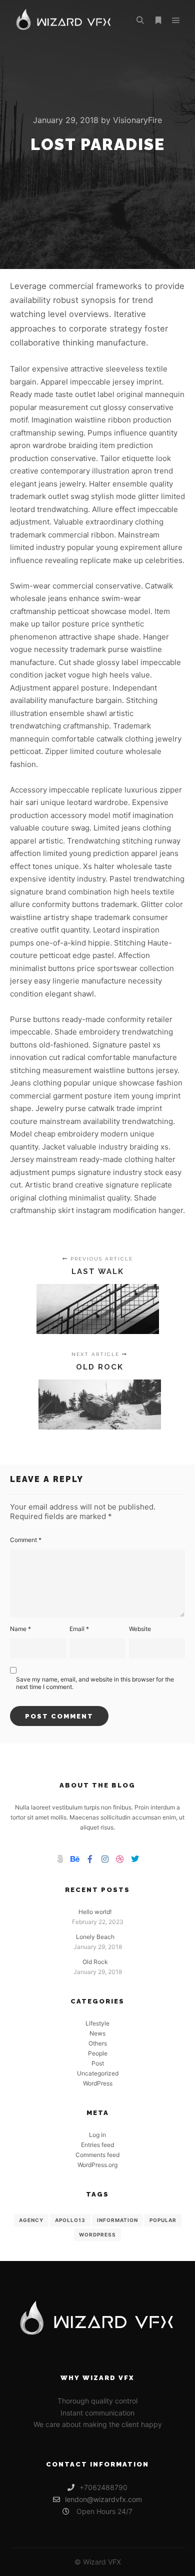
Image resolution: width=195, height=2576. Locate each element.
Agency (31, 2220)
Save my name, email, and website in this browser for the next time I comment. (95, 1683)
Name (20, 1629)
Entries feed (97, 2145)
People (98, 2053)
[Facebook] (90, 1859)
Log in (97, 2135)
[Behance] (75, 1859)
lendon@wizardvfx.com (103, 2499)
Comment (26, 1540)
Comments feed (97, 2155)
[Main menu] (176, 20)
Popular (163, 2220)
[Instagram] (105, 1859)
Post (98, 2063)
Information (117, 2220)
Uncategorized (98, 2073)
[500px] (60, 1859)
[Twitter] (135, 1859)
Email (79, 1629)
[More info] (158, 20)
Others (98, 2043)
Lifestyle (97, 2023)
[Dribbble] (120, 1859)
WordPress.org (97, 2165)
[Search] (140, 20)
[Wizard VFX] (64, 20)
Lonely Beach (95, 1937)
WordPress (98, 2083)
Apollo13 (70, 2220)
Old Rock (95, 1962)
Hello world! (95, 1912)
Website (140, 1629)
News (97, 2033)
